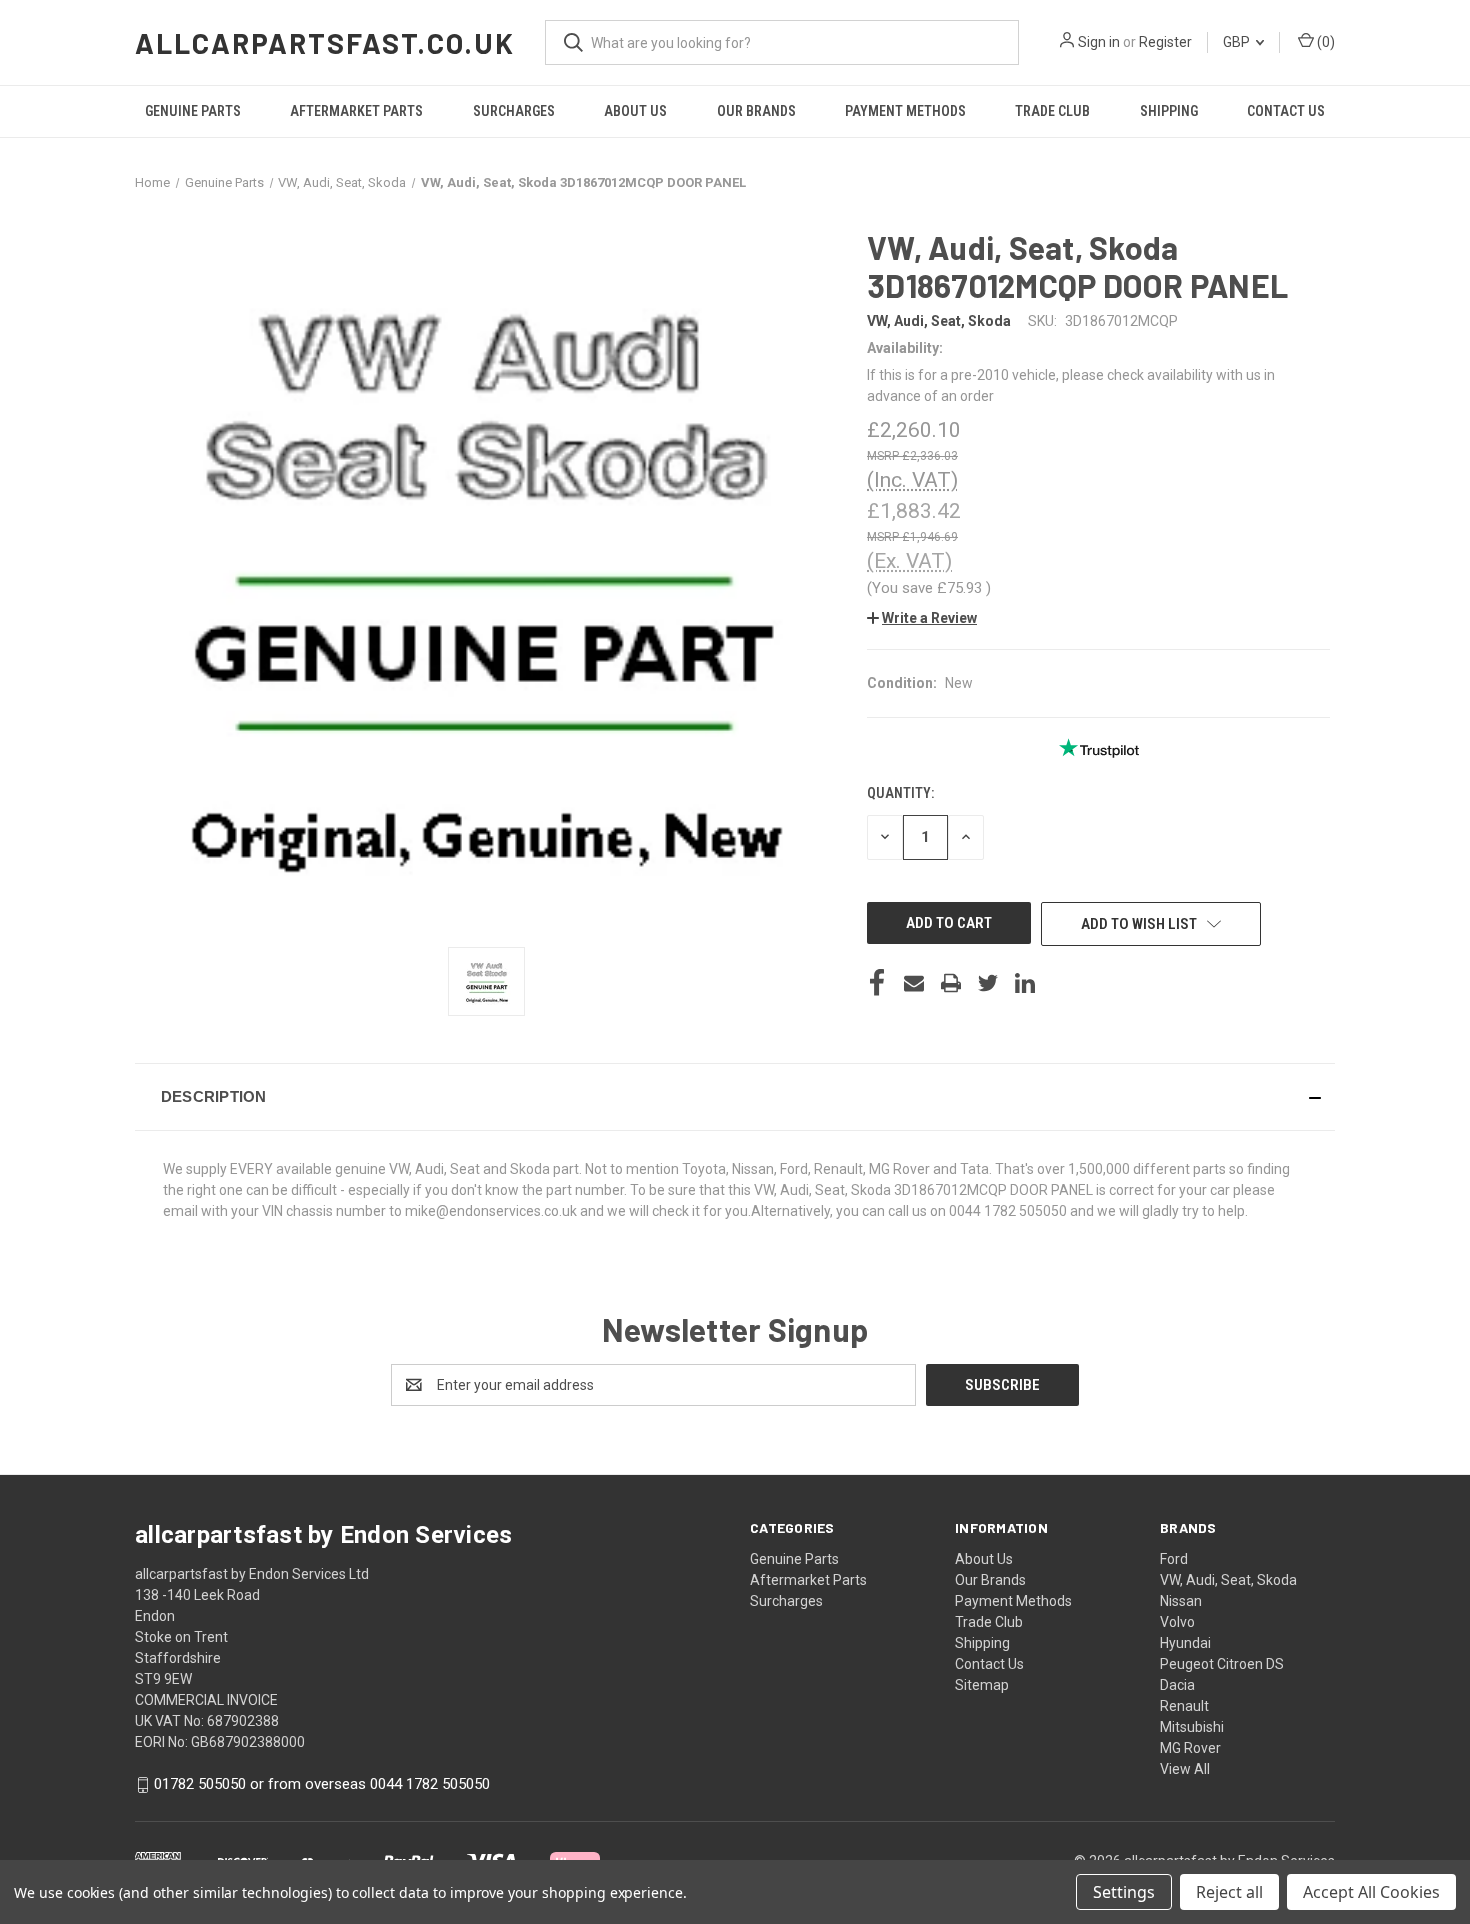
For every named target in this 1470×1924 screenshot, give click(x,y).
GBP (1238, 42)
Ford (1174, 1559)
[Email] (914, 983)
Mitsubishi (1192, 1727)
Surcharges (514, 111)
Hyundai (1185, 1643)
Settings (1124, 1892)
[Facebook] (877, 983)
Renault (1184, 1706)
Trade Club (1052, 111)
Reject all (1229, 1892)
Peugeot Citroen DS (1222, 1664)
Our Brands (756, 111)
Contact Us (1286, 111)
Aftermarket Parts (356, 111)
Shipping (1169, 111)
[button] (922, 618)
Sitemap (982, 1685)
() (1324, 42)
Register (1165, 42)
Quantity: (900, 793)
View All (1185, 1769)
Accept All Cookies (1371, 1892)
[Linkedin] (1025, 983)
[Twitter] (988, 983)
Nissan (1181, 1601)
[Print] (951, 983)
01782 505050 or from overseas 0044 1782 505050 (322, 1784)
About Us (635, 111)
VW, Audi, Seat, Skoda (1228, 1580)
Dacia (1177, 1685)
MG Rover (1190, 1748)
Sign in (1099, 42)
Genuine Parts (193, 111)
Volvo (1177, 1622)
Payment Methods (905, 111)
